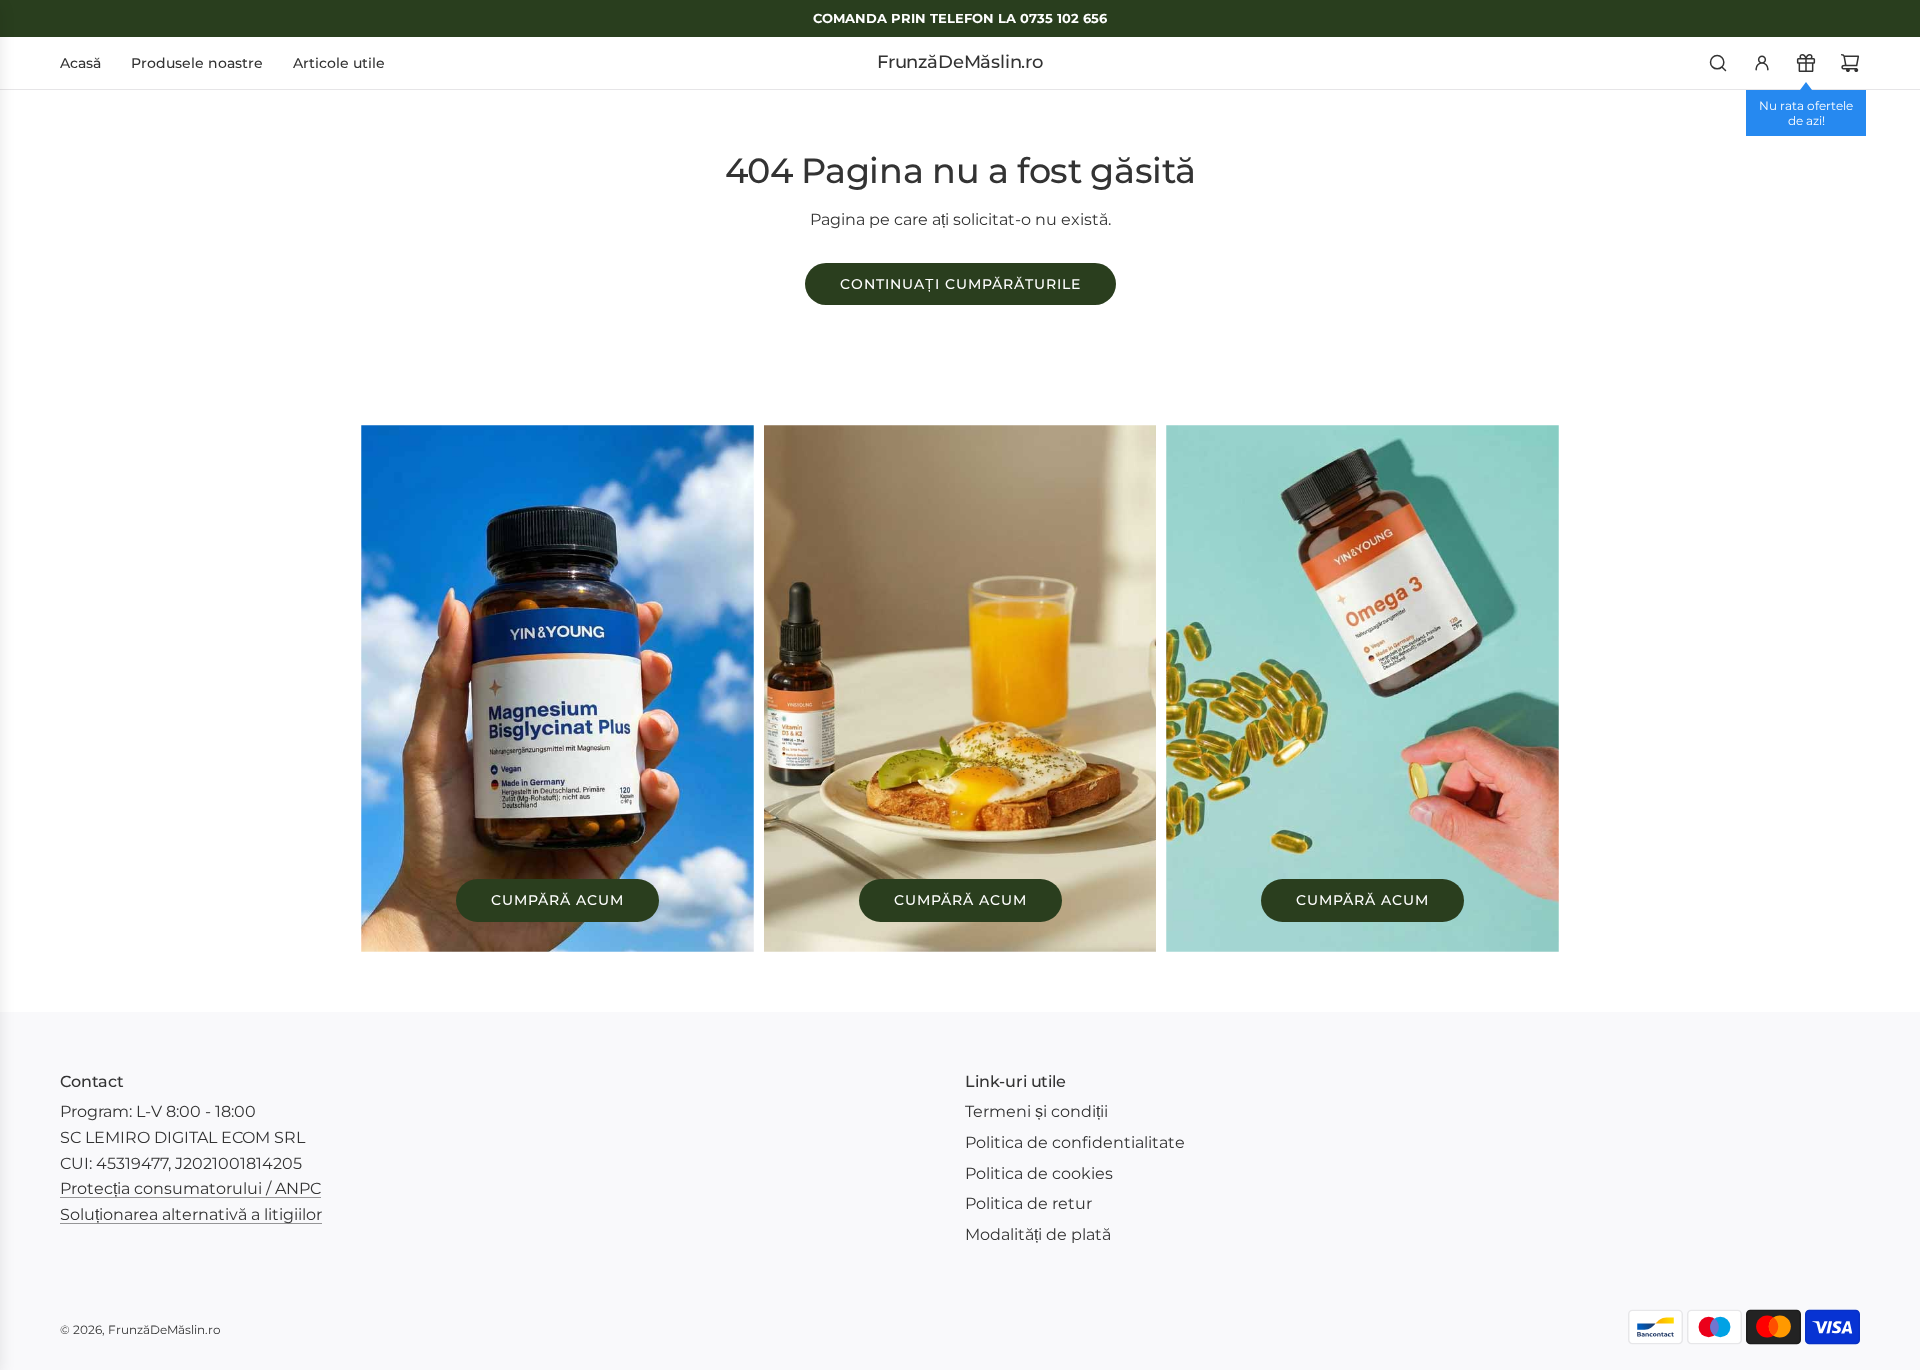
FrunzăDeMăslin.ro (960, 62)
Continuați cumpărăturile (960, 284)
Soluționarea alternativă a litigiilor (191, 1214)
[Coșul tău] (1850, 63)
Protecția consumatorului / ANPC (190, 1188)
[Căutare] (1718, 63)
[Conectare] (1762, 63)
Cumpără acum (557, 900)
